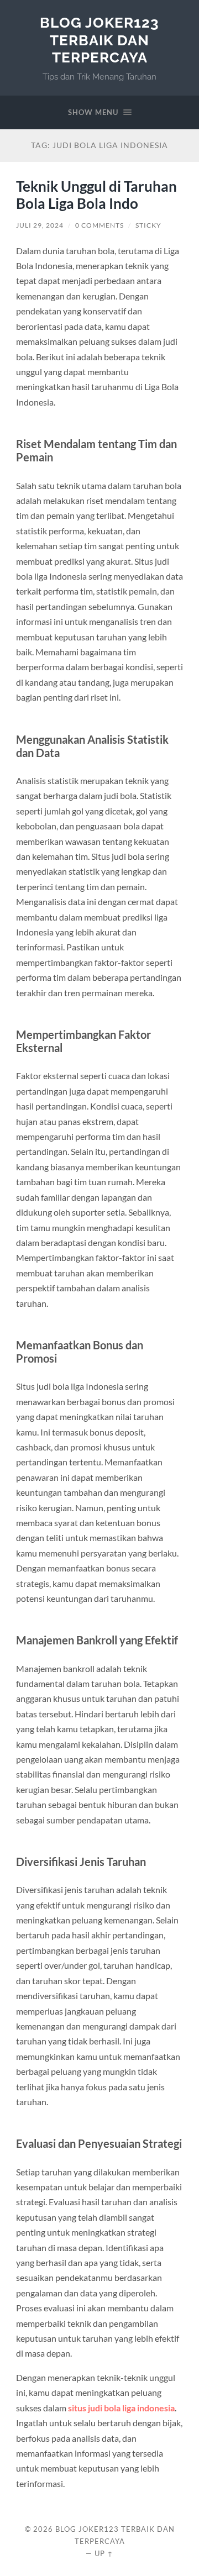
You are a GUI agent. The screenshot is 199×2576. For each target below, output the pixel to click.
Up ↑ (104, 2553)
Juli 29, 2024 (40, 225)
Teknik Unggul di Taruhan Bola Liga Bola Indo (96, 195)
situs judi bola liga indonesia (121, 2408)
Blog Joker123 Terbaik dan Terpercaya (99, 40)
